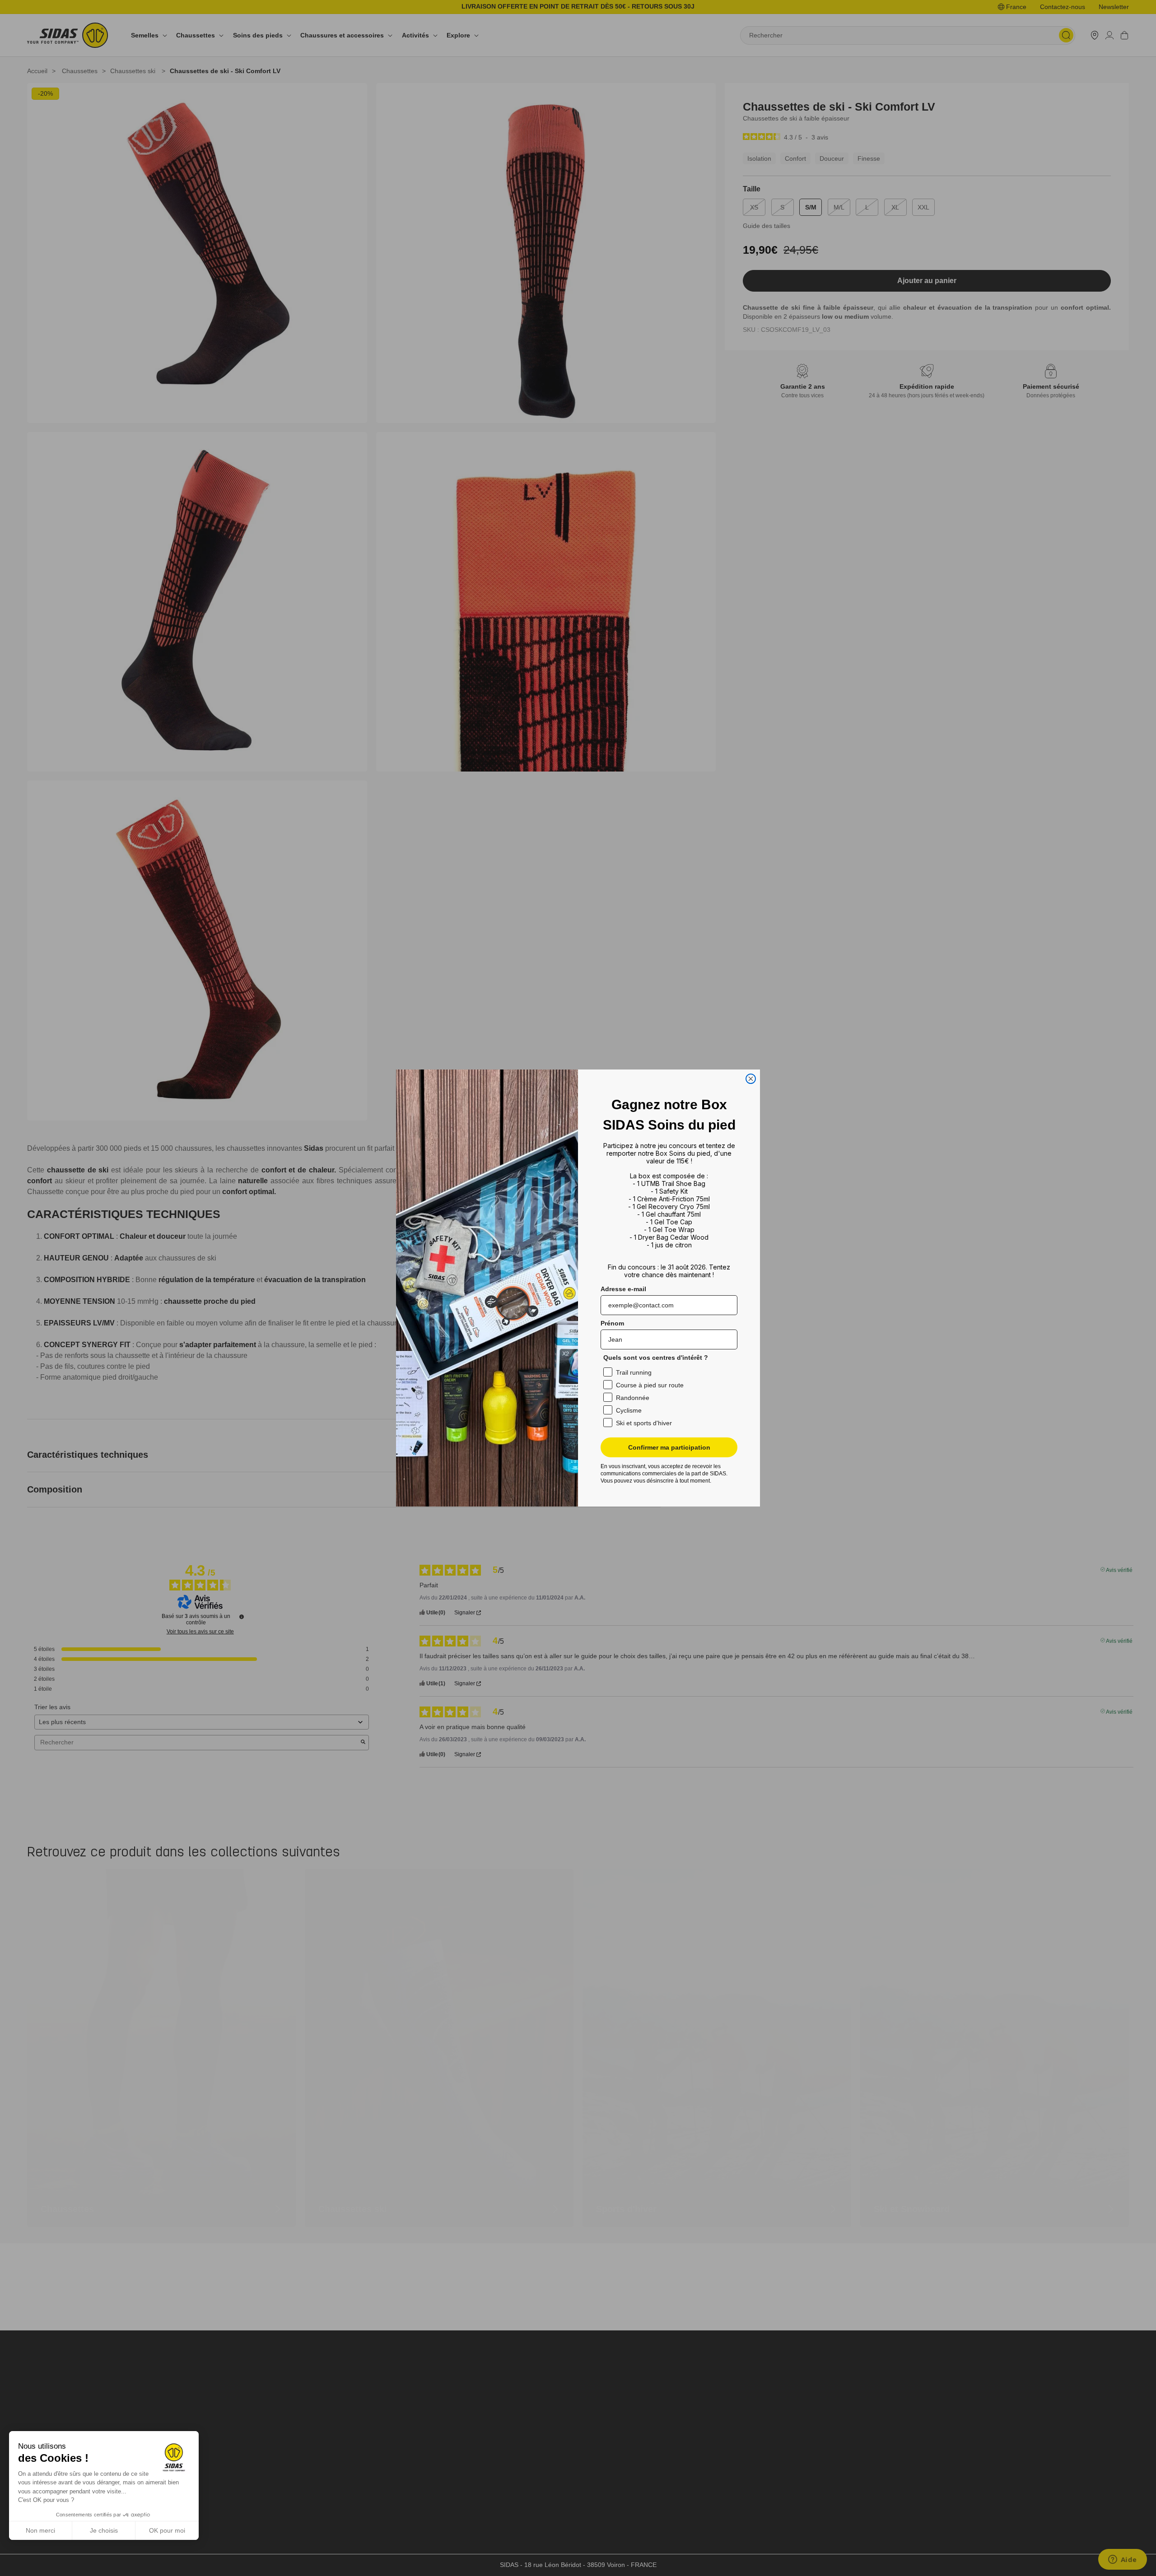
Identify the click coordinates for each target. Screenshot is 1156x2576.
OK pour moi (167, 2530)
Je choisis (104, 2530)
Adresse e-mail (623, 1289)
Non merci (40, 2530)
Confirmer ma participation (669, 1447)
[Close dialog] (751, 1079)
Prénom (612, 1323)
